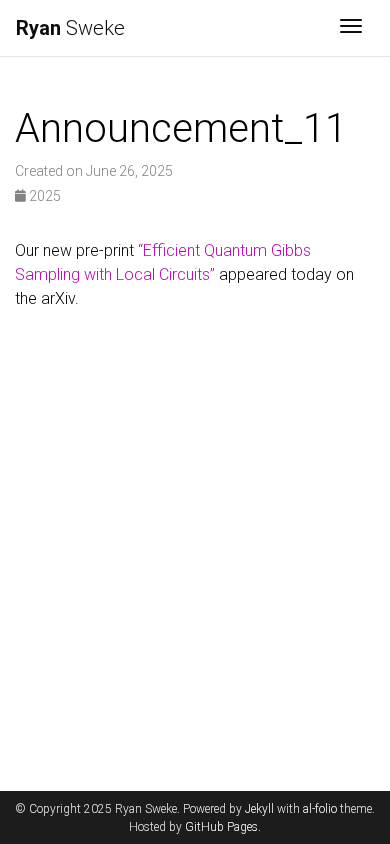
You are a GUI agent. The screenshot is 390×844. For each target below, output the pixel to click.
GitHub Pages (221, 827)
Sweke (70, 28)
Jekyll (259, 809)
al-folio (320, 809)
